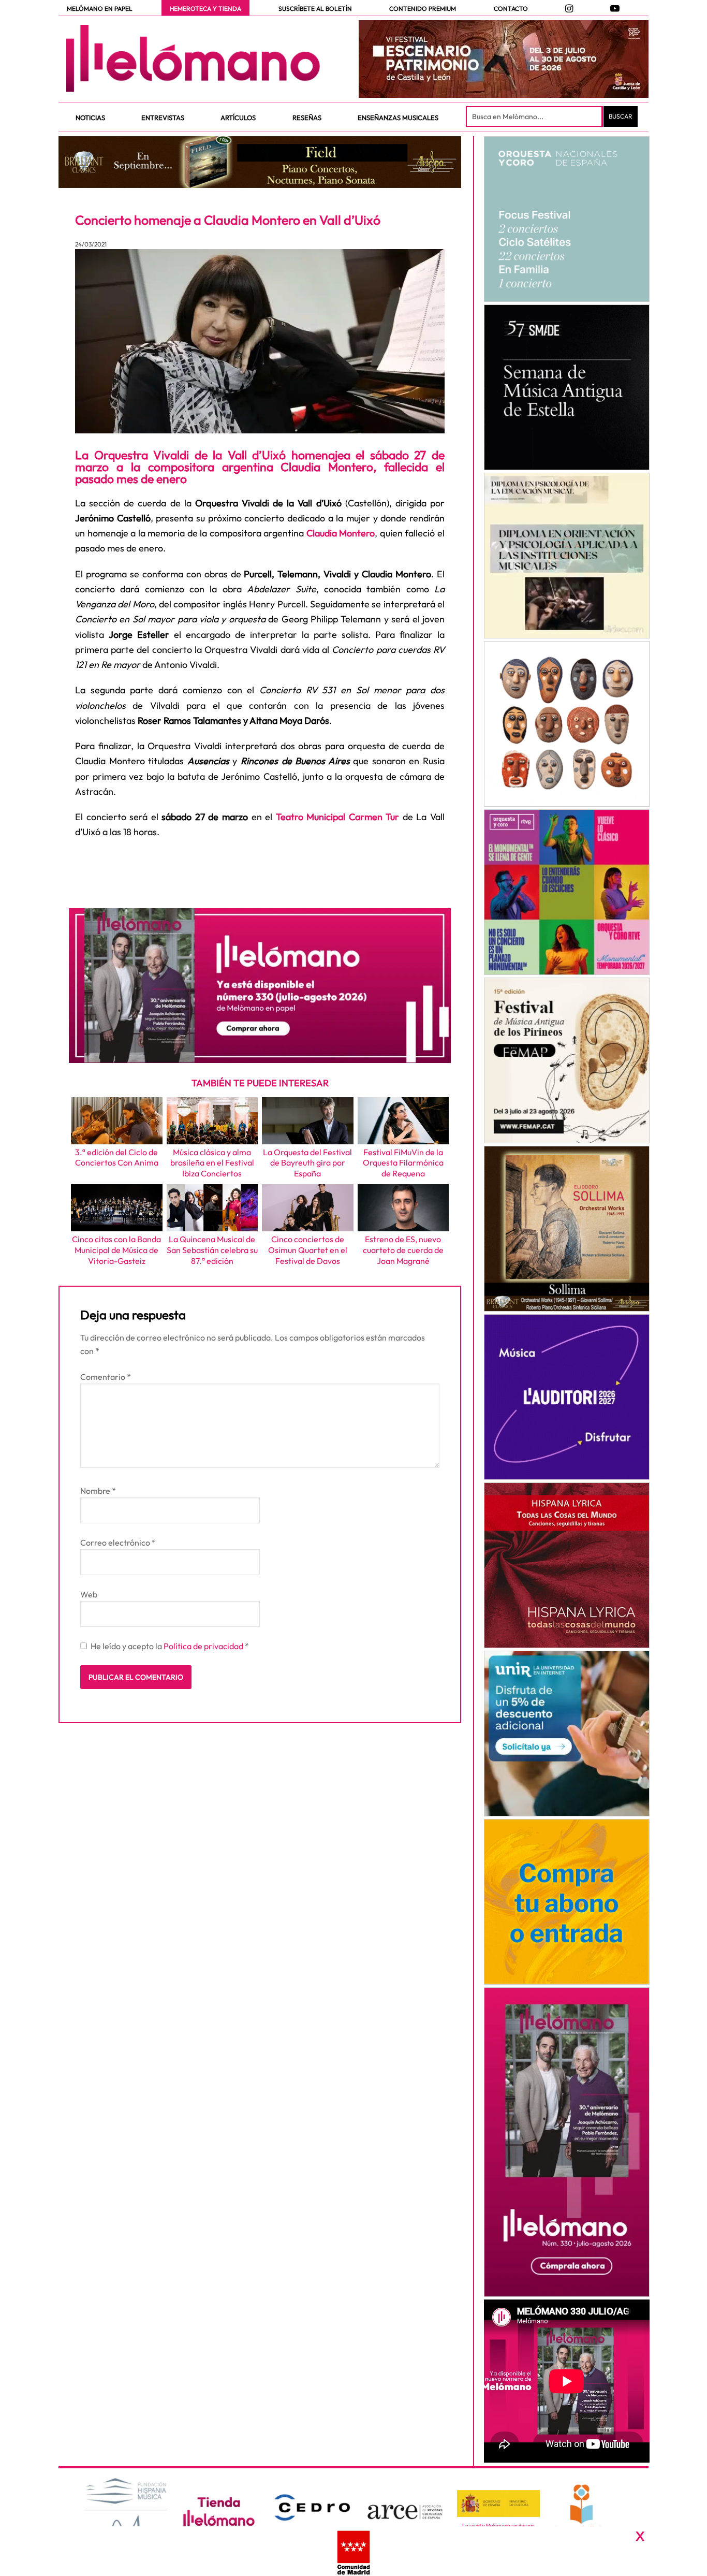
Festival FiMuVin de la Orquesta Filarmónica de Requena (403, 1163)
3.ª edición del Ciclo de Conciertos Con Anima (117, 1158)
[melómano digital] (566, 219)
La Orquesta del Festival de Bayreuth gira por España (307, 1163)
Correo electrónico (118, 1542)
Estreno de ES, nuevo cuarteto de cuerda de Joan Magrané (403, 1250)
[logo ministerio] (498, 2504)
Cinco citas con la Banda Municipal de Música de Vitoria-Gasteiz (116, 1250)
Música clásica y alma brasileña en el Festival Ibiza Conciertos (212, 1163)
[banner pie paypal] (353, 2551)
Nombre (98, 1491)
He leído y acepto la (170, 1646)
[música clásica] (566, 1734)
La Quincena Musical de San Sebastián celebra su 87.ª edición (212, 1250)
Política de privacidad (204, 1646)
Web (89, 1594)
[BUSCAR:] (535, 117)
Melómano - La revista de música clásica (193, 59)
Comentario (106, 1377)
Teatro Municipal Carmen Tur (336, 817)
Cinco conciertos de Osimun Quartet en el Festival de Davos (308, 1250)
